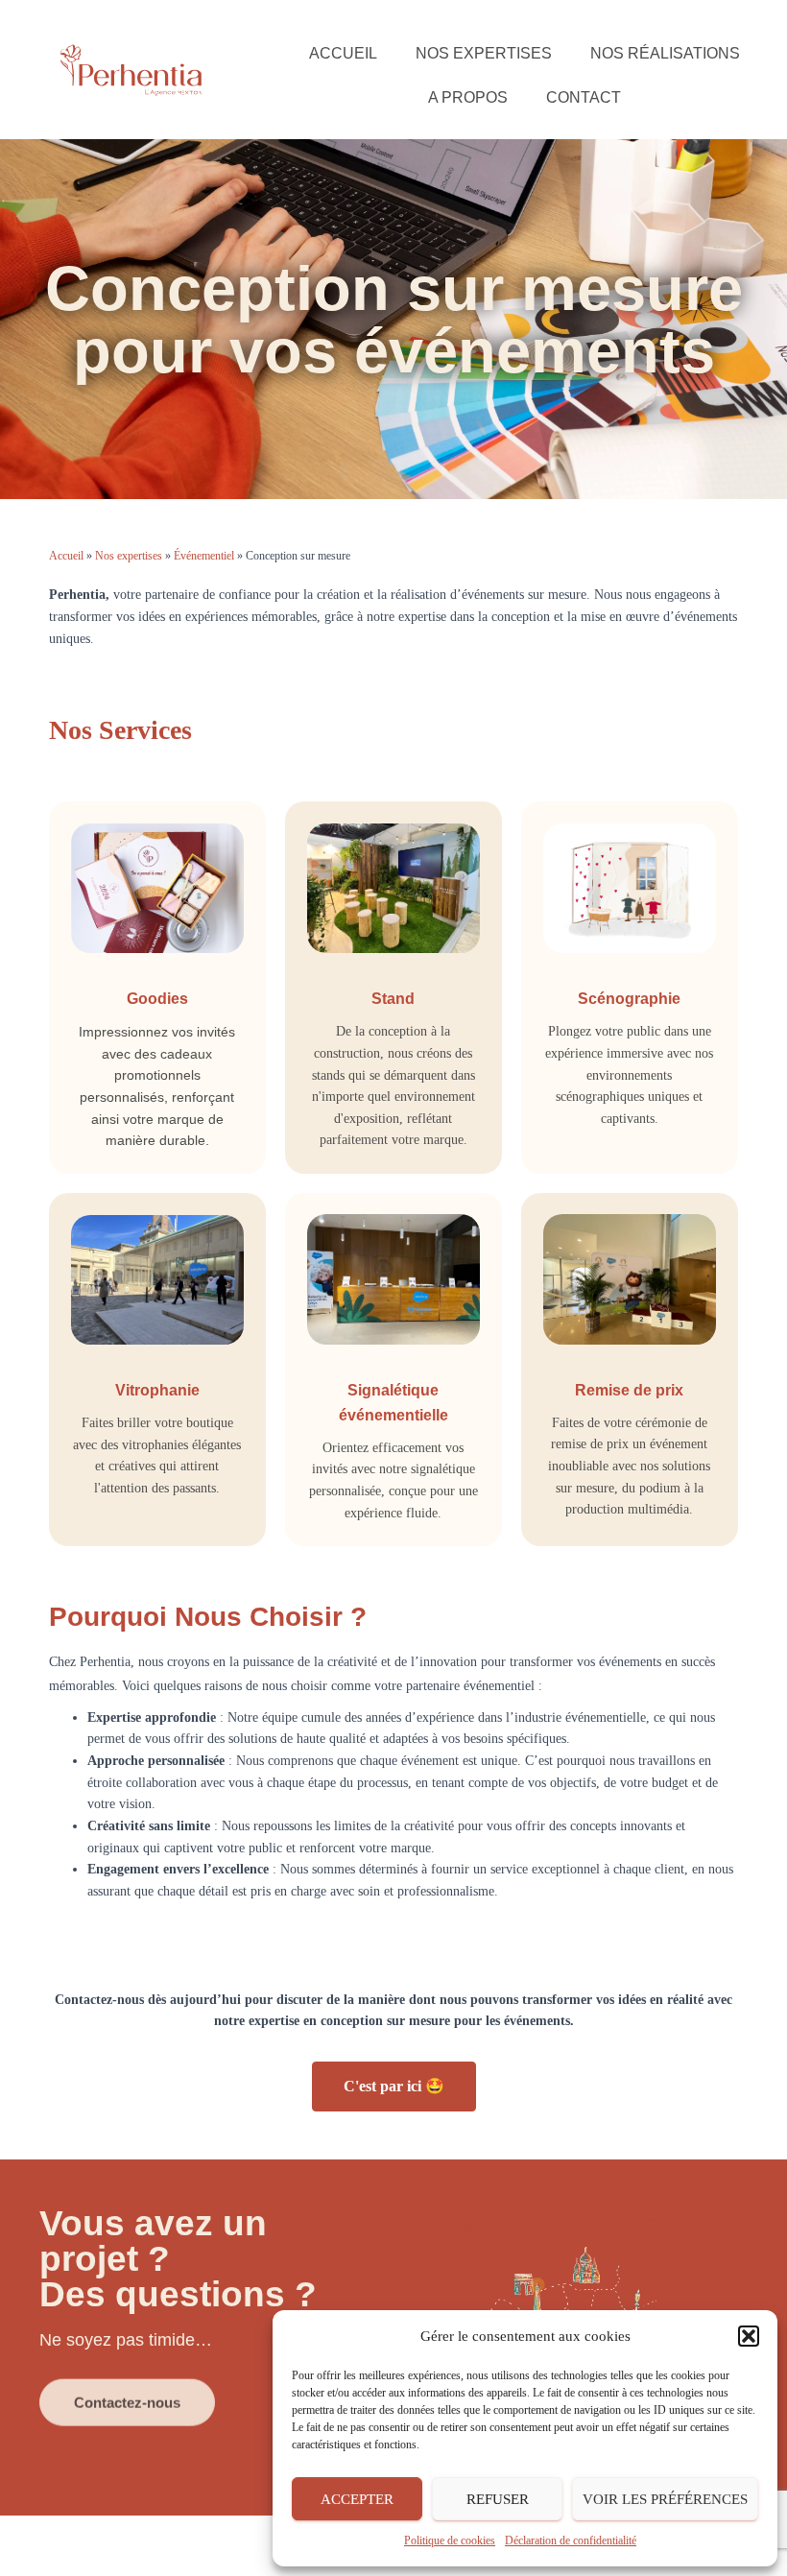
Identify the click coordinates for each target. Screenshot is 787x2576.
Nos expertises (484, 53)
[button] (749, 2336)
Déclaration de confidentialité (571, 2540)
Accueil (343, 53)
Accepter (357, 2499)
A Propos (468, 97)
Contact (584, 97)
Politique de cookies (450, 2540)
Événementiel (204, 556)
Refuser (498, 2499)
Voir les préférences (665, 2499)
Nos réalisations (665, 53)
